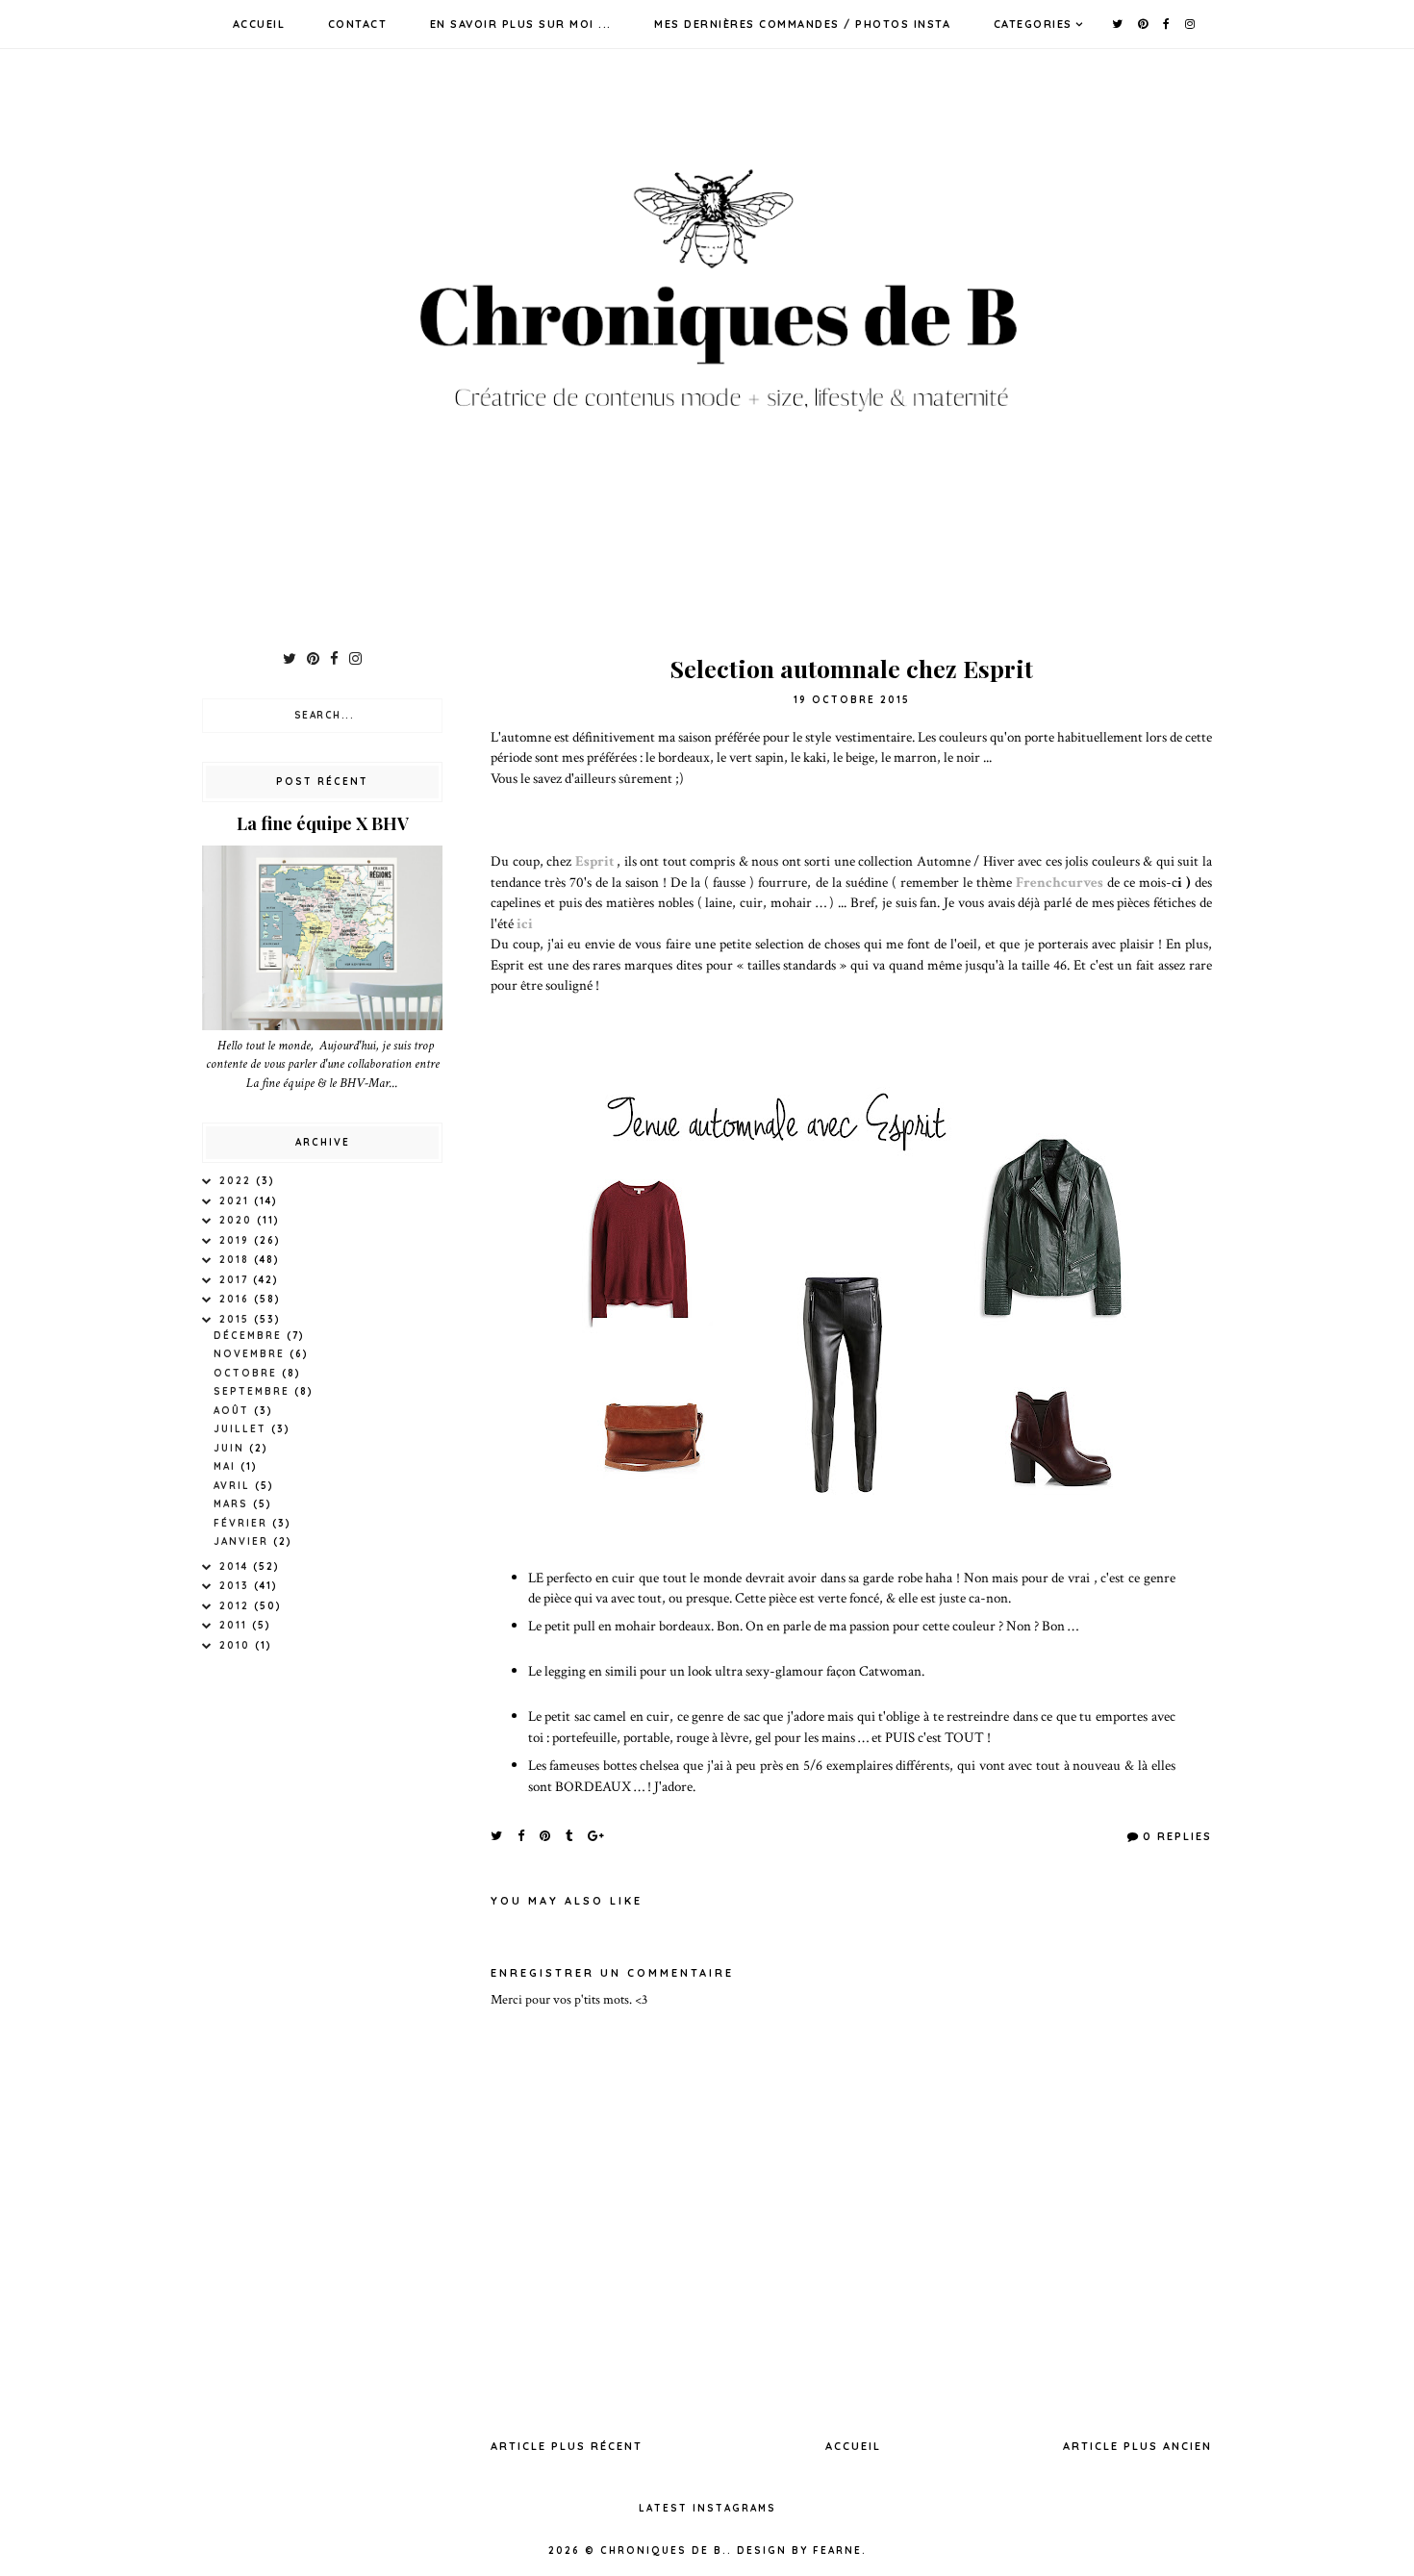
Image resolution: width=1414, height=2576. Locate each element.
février (243, 1523)
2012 (237, 1606)
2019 (237, 1240)
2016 (237, 1299)
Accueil (259, 24)
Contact (358, 24)
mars (233, 1504)
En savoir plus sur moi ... (521, 24)
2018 (237, 1260)
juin (231, 1448)
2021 (237, 1201)
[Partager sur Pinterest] (546, 1835)
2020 (238, 1220)
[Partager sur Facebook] (522, 1835)
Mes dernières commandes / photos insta (802, 24)
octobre (248, 1373)
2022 (238, 1181)
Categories (1033, 24)
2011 (236, 1625)
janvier (243, 1541)
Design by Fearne (799, 2551)
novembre (252, 1354)
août (234, 1411)
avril (234, 1486)
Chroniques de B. (664, 2551)
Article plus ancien (1137, 2446)
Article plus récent (567, 2446)
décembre (250, 1336)
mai (227, 1466)
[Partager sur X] (497, 1835)
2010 (237, 1645)
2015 (237, 1319)
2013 (237, 1586)
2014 (236, 1566)
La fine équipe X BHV (323, 823)
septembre (254, 1391)
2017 (236, 1280)
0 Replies (1177, 1836)
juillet (242, 1429)
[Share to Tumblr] (570, 1835)
